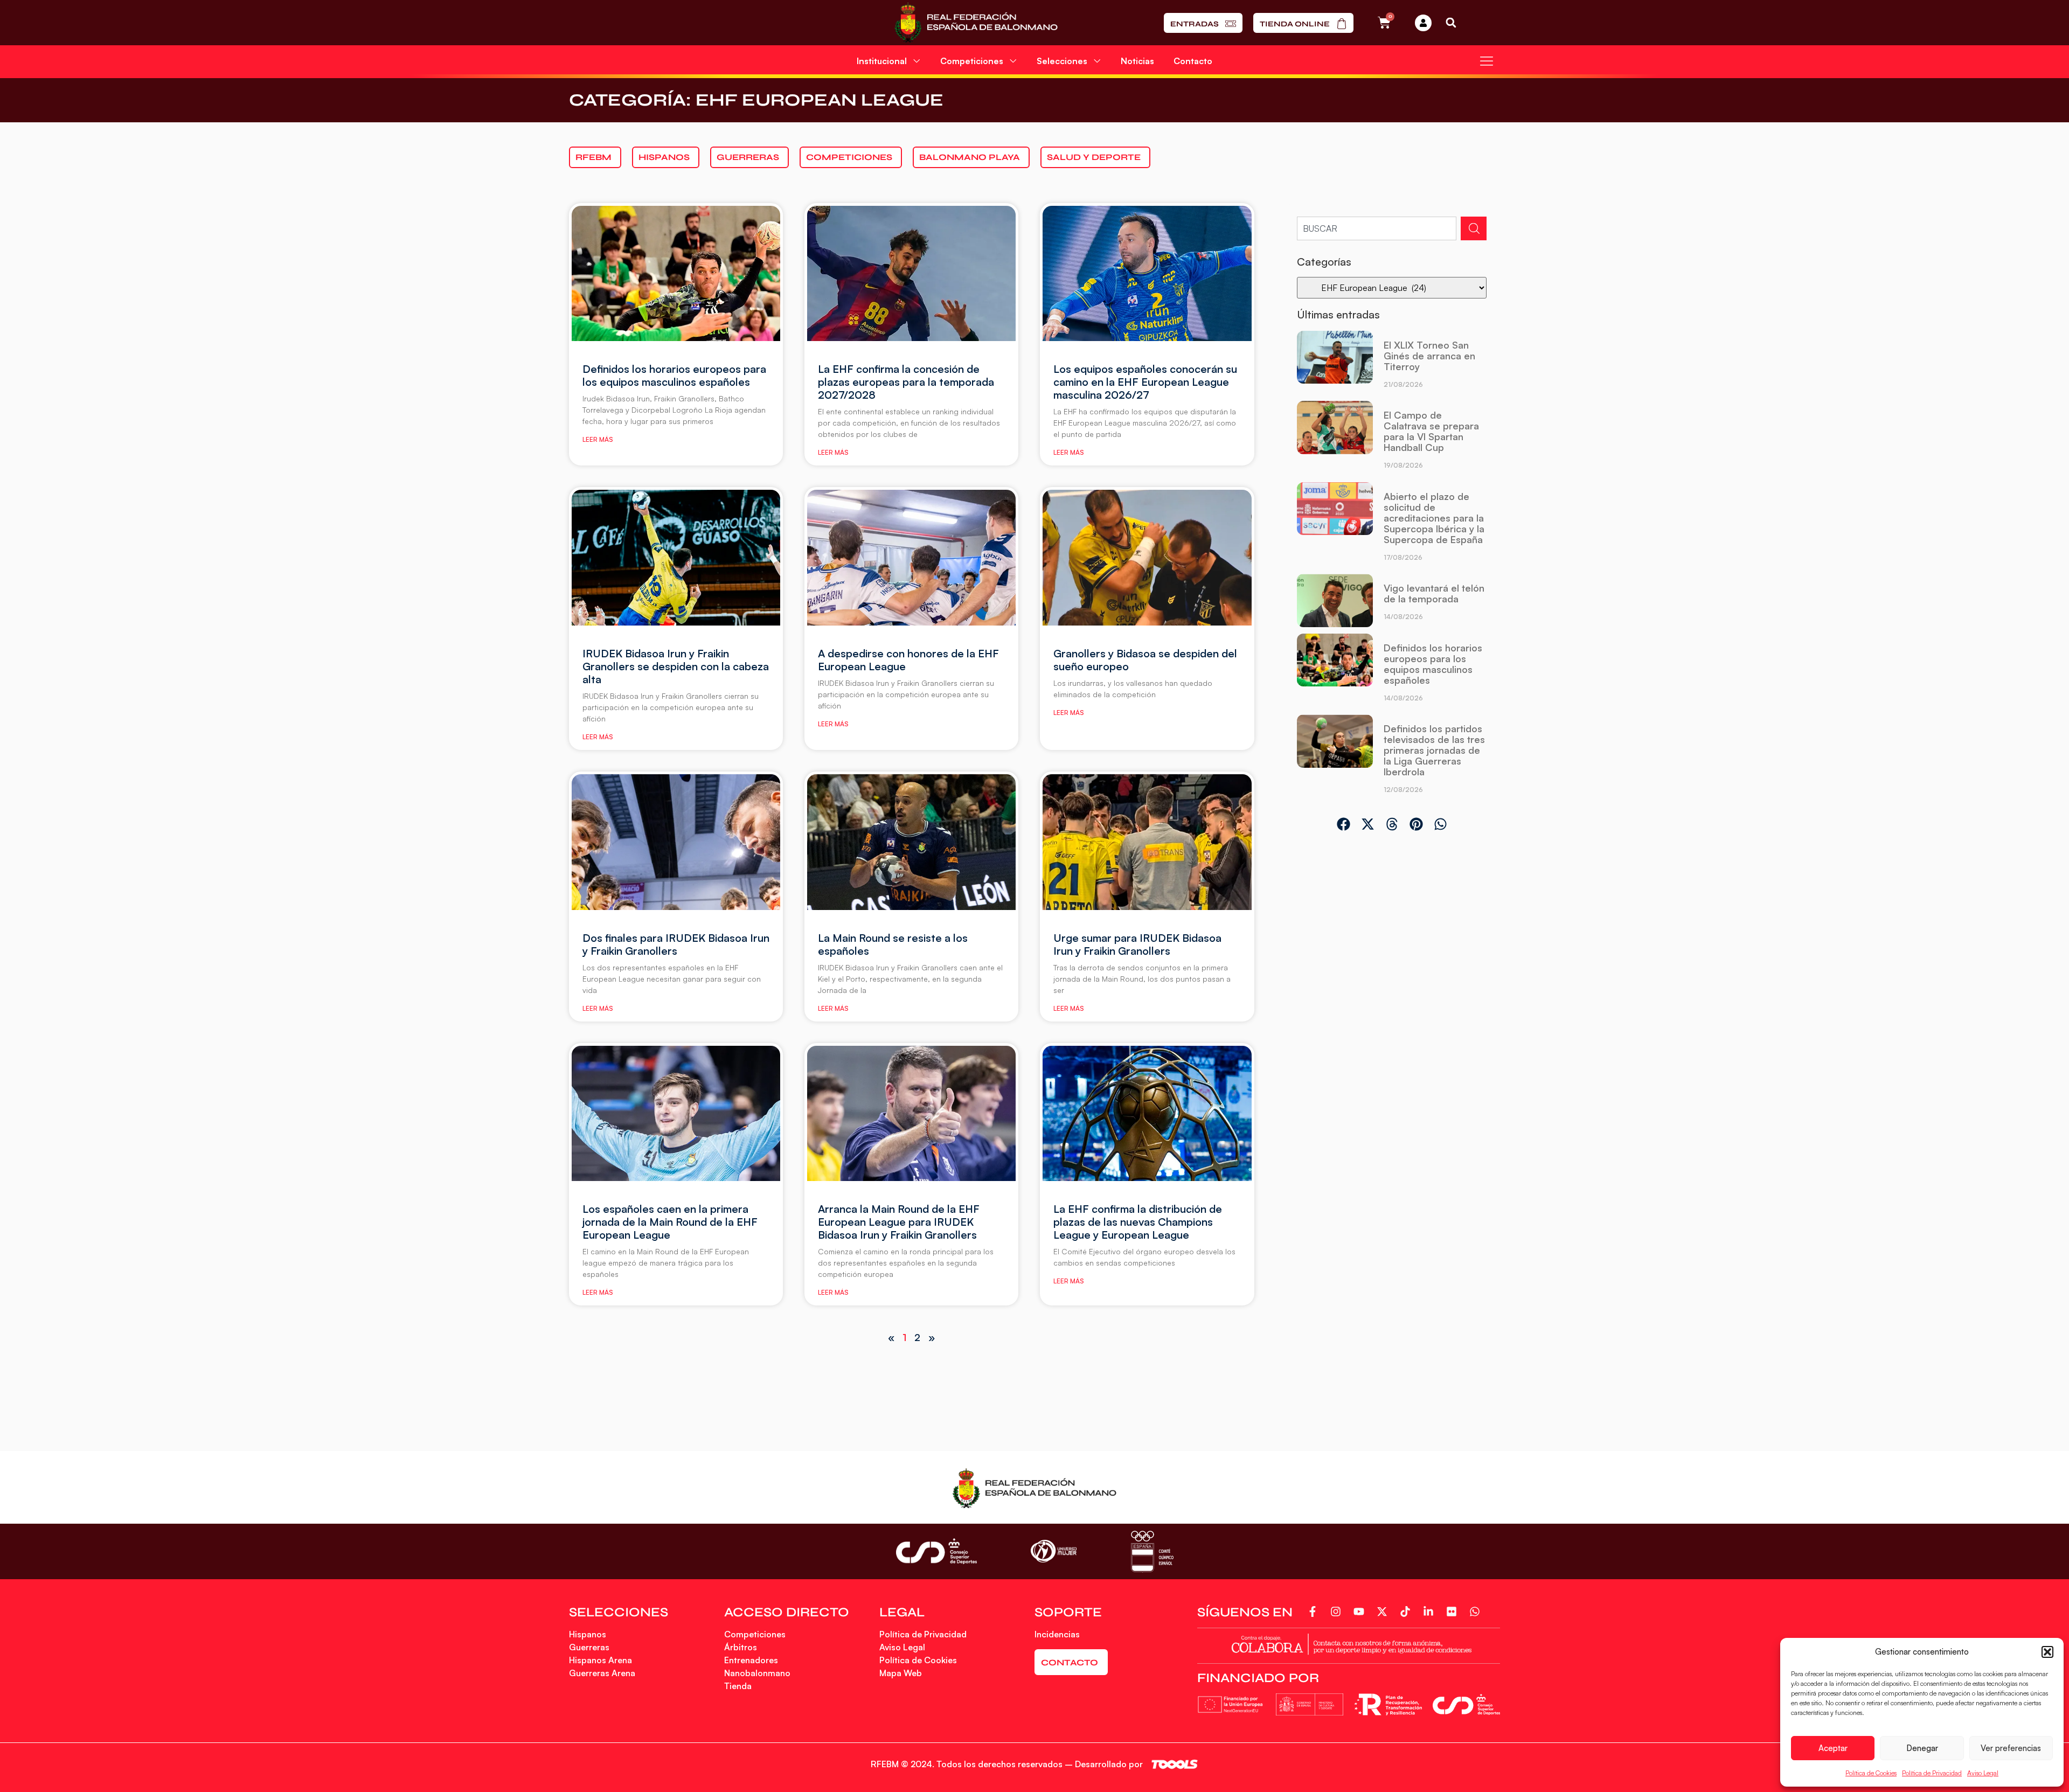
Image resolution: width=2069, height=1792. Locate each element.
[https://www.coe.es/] (1152, 1551)
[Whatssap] (1477, 1612)
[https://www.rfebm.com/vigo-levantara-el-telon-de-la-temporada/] (1335, 601)
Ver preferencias (2011, 1748)
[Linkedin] (1430, 1612)
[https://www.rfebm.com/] (976, 23)
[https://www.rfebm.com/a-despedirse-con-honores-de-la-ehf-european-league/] (911, 558)
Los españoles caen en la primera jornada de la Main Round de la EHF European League (670, 1222)
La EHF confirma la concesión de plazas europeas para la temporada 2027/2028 (906, 382)
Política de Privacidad (1932, 1773)
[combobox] (1377, 228)
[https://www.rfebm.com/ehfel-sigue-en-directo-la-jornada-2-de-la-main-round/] (911, 842)
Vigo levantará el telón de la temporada (1434, 593)
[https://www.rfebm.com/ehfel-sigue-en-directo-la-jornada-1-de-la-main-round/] (676, 1114)
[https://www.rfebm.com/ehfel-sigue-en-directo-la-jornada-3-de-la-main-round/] (1147, 558)
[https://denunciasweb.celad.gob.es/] (1349, 1643)
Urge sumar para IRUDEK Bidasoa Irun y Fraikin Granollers (1137, 944)
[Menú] (1487, 61)
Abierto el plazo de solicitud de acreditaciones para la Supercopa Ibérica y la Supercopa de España (1434, 518)
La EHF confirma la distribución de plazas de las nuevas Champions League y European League (1138, 1222)
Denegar (1922, 1748)
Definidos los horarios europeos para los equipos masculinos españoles (674, 375)
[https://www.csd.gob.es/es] (936, 1551)
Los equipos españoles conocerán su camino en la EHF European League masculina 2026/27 (1145, 382)
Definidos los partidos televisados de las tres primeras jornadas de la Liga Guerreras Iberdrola (1434, 750)
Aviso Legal (1983, 1773)
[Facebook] (1314, 1612)
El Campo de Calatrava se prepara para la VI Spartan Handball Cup (1431, 431)
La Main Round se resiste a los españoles (893, 944)
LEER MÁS (598, 439)
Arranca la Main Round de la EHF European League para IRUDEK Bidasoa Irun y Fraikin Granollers (899, 1222)
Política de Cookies (1871, 1773)
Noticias (1137, 61)
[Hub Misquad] (1423, 23)
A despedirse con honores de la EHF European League (908, 660)
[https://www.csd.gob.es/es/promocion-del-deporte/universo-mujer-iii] (1054, 1551)
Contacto (1193, 61)
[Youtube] (1361, 1612)
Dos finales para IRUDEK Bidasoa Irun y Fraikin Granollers (676, 944)
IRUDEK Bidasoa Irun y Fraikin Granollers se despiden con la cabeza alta (676, 666)
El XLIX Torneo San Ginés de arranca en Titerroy (1429, 356)
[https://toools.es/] (1175, 1764)
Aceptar (1833, 1748)
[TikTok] (1407, 1612)
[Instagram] (1338, 1612)
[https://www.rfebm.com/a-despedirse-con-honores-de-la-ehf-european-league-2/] (676, 558)
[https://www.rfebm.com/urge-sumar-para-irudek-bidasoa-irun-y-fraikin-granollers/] (1147, 842)
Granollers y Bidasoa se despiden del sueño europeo (1145, 660)
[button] (2047, 1652)
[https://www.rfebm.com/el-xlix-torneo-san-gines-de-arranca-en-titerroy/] (1335, 363)
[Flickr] (1453, 1612)
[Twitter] (1384, 1612)
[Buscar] (1474, 228)
